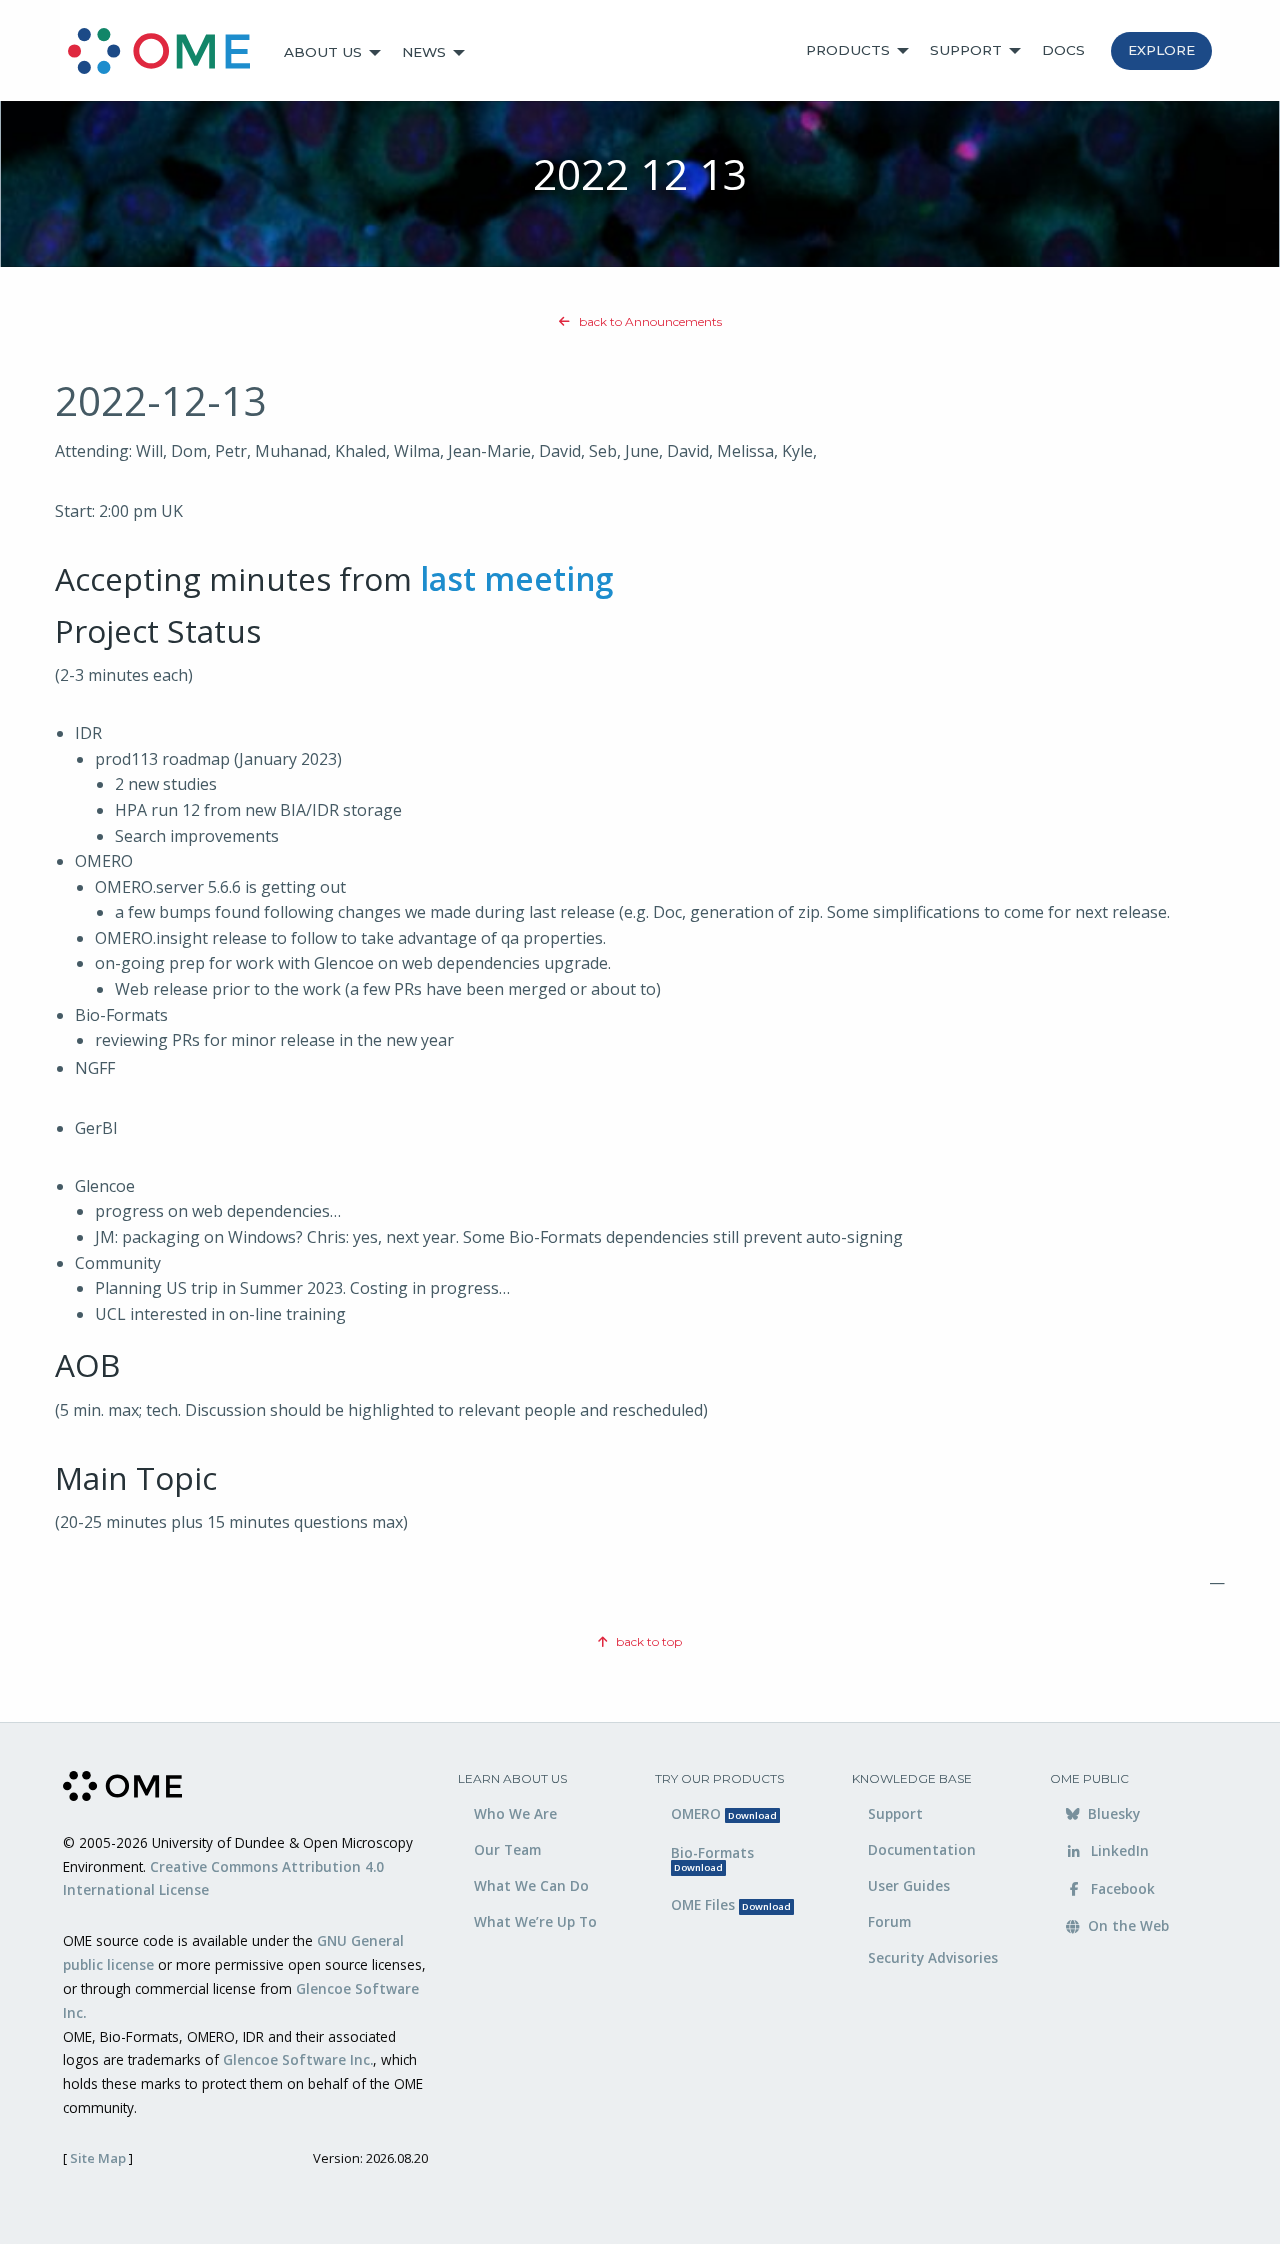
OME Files (731, 1904)
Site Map (98, 2158)
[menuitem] (168, 53)
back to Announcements (649, 321)
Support (966, 50)
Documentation (922, 1849)
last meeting (516, 578)
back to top (647, 1641)
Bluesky (1112, 1813)
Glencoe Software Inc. (298, 2059)
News (424, 52)
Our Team (507, 1849)
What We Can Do (531, 1885)
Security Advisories (933, 1957)
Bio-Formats (712, 1859)
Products (848, 50)
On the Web (1126, 1925)
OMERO (724, 1813)
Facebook (1121, 1888)
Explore (1161, 50)
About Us (323, 52)
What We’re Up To (535, 1921)
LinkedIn (1118, 1850)
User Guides (909, 1885)
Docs (1063, 50)
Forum (889, 1921)
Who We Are (515, 1813)
